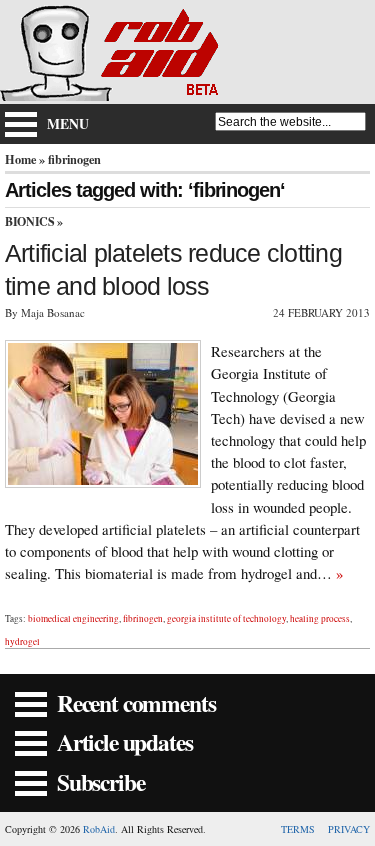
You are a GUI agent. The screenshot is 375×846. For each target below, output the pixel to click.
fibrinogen (143, 618)
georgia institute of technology (226, 618)
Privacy (349, 829)
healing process (320, 618)
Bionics (29, 221)
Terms (298, 829)
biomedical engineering (73, 618)
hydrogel (22, 641)
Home (20, 159)
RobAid (99, 829)
